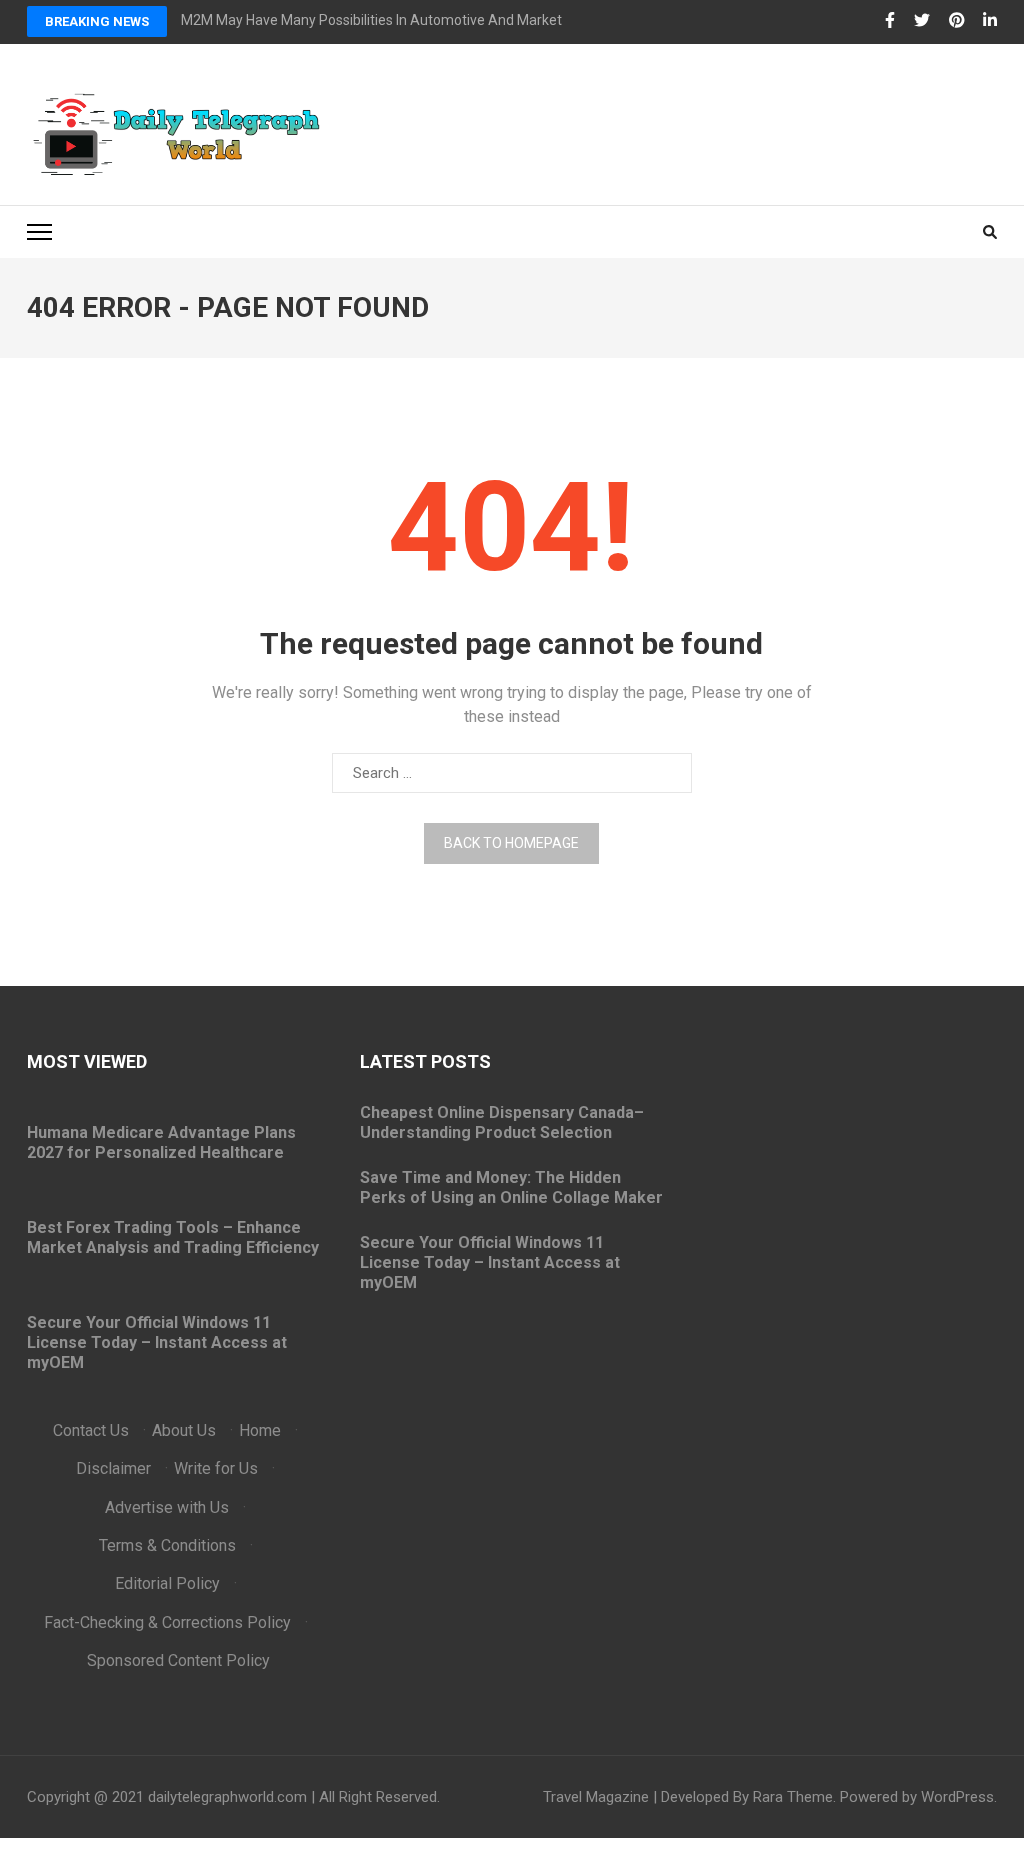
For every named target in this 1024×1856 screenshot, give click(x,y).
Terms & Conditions (167, 1545)
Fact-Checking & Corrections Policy (167, 1622)
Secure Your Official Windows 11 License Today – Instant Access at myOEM (157, 1342)
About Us (184, 1430)
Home (260, 1430)
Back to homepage (511, 843)
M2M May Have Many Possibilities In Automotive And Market (371, 20)
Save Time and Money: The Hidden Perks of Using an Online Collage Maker (511, 1187)
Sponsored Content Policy (178, 1660)
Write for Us (216, 1468)
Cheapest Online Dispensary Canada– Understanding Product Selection (502, 1122)
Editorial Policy (167, 1583)
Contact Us (91, 1430)
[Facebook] (890, 21)
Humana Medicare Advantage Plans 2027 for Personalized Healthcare (161, 1142)
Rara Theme (793, 1797)
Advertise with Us (167, 1507)
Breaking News (97, 21)
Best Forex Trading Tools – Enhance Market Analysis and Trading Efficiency (173, 1237)
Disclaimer (113, 1468)
